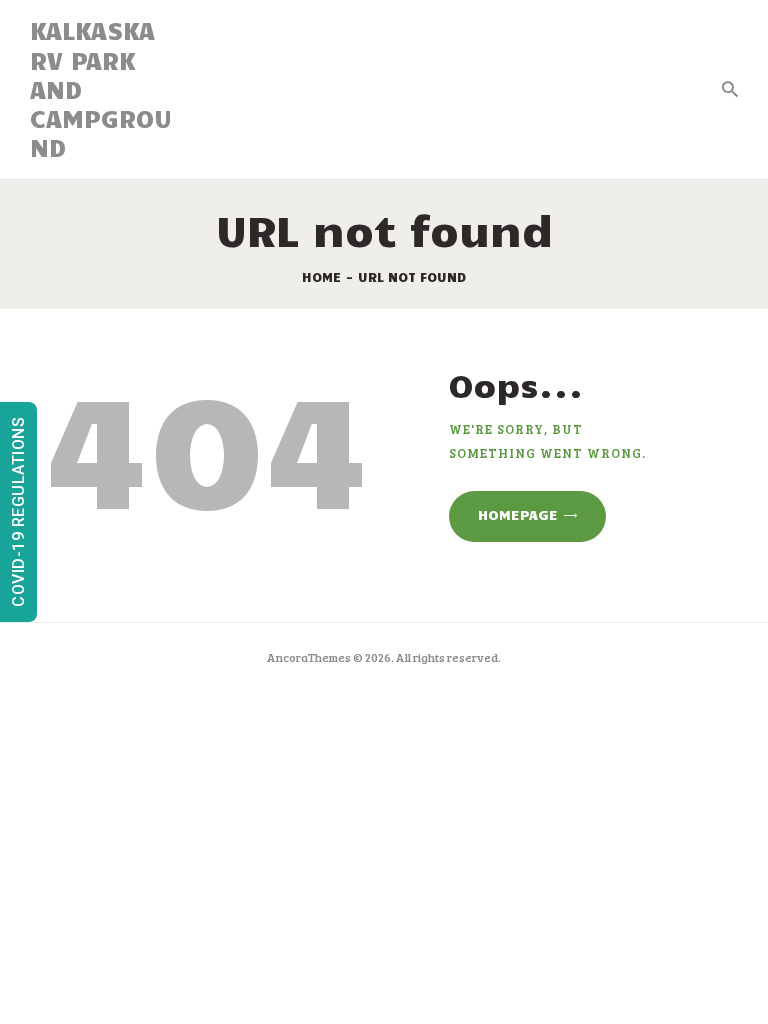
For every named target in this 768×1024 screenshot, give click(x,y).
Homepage (518, 514)
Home (321, 277)
